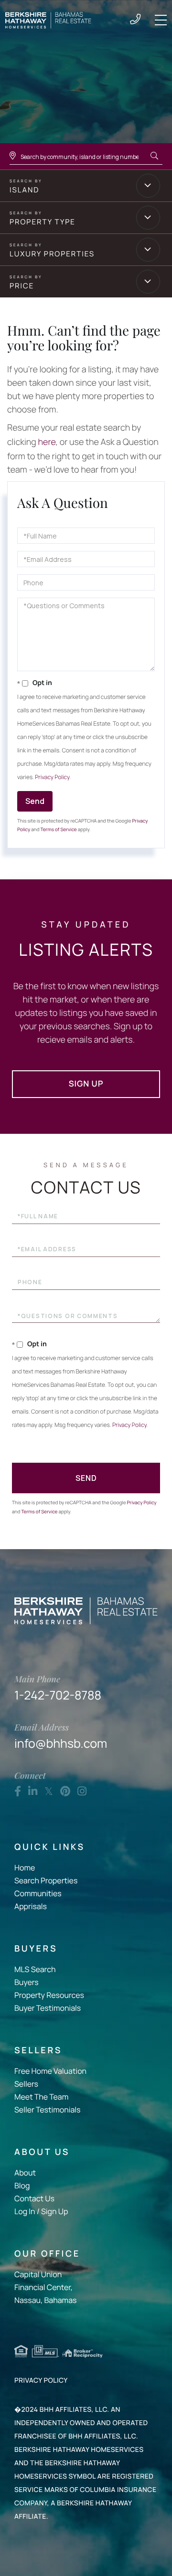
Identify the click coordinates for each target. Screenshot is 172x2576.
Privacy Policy (52, 777)
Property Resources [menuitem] (49, 1995)
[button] (154, 156)
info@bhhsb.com (61, 1736)
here (47, 442)
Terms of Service (59, 829)
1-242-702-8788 (135, 20)
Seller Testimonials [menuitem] (47, 2110)
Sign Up (86, 1084)
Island (24, 190)
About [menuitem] (25, 2173)
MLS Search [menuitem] (35, 1969)
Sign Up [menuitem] (54, 2211)
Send (35, 801)
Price (22, 286)
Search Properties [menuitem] (46, 1880)
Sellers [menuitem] (26, 2084)
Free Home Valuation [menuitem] (50, 2071)
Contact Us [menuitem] (34, 2198)
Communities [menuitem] (38, 1893)
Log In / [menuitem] (27, 2211)
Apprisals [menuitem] (31, 1906)
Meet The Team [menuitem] (41, 2097)
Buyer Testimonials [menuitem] (48, 2008)
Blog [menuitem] (22, 2185)
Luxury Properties (52, 254)
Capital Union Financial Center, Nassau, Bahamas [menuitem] (45, 2287)
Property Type (43, 222)
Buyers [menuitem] (27, 1982)
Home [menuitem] (25, 1868)
